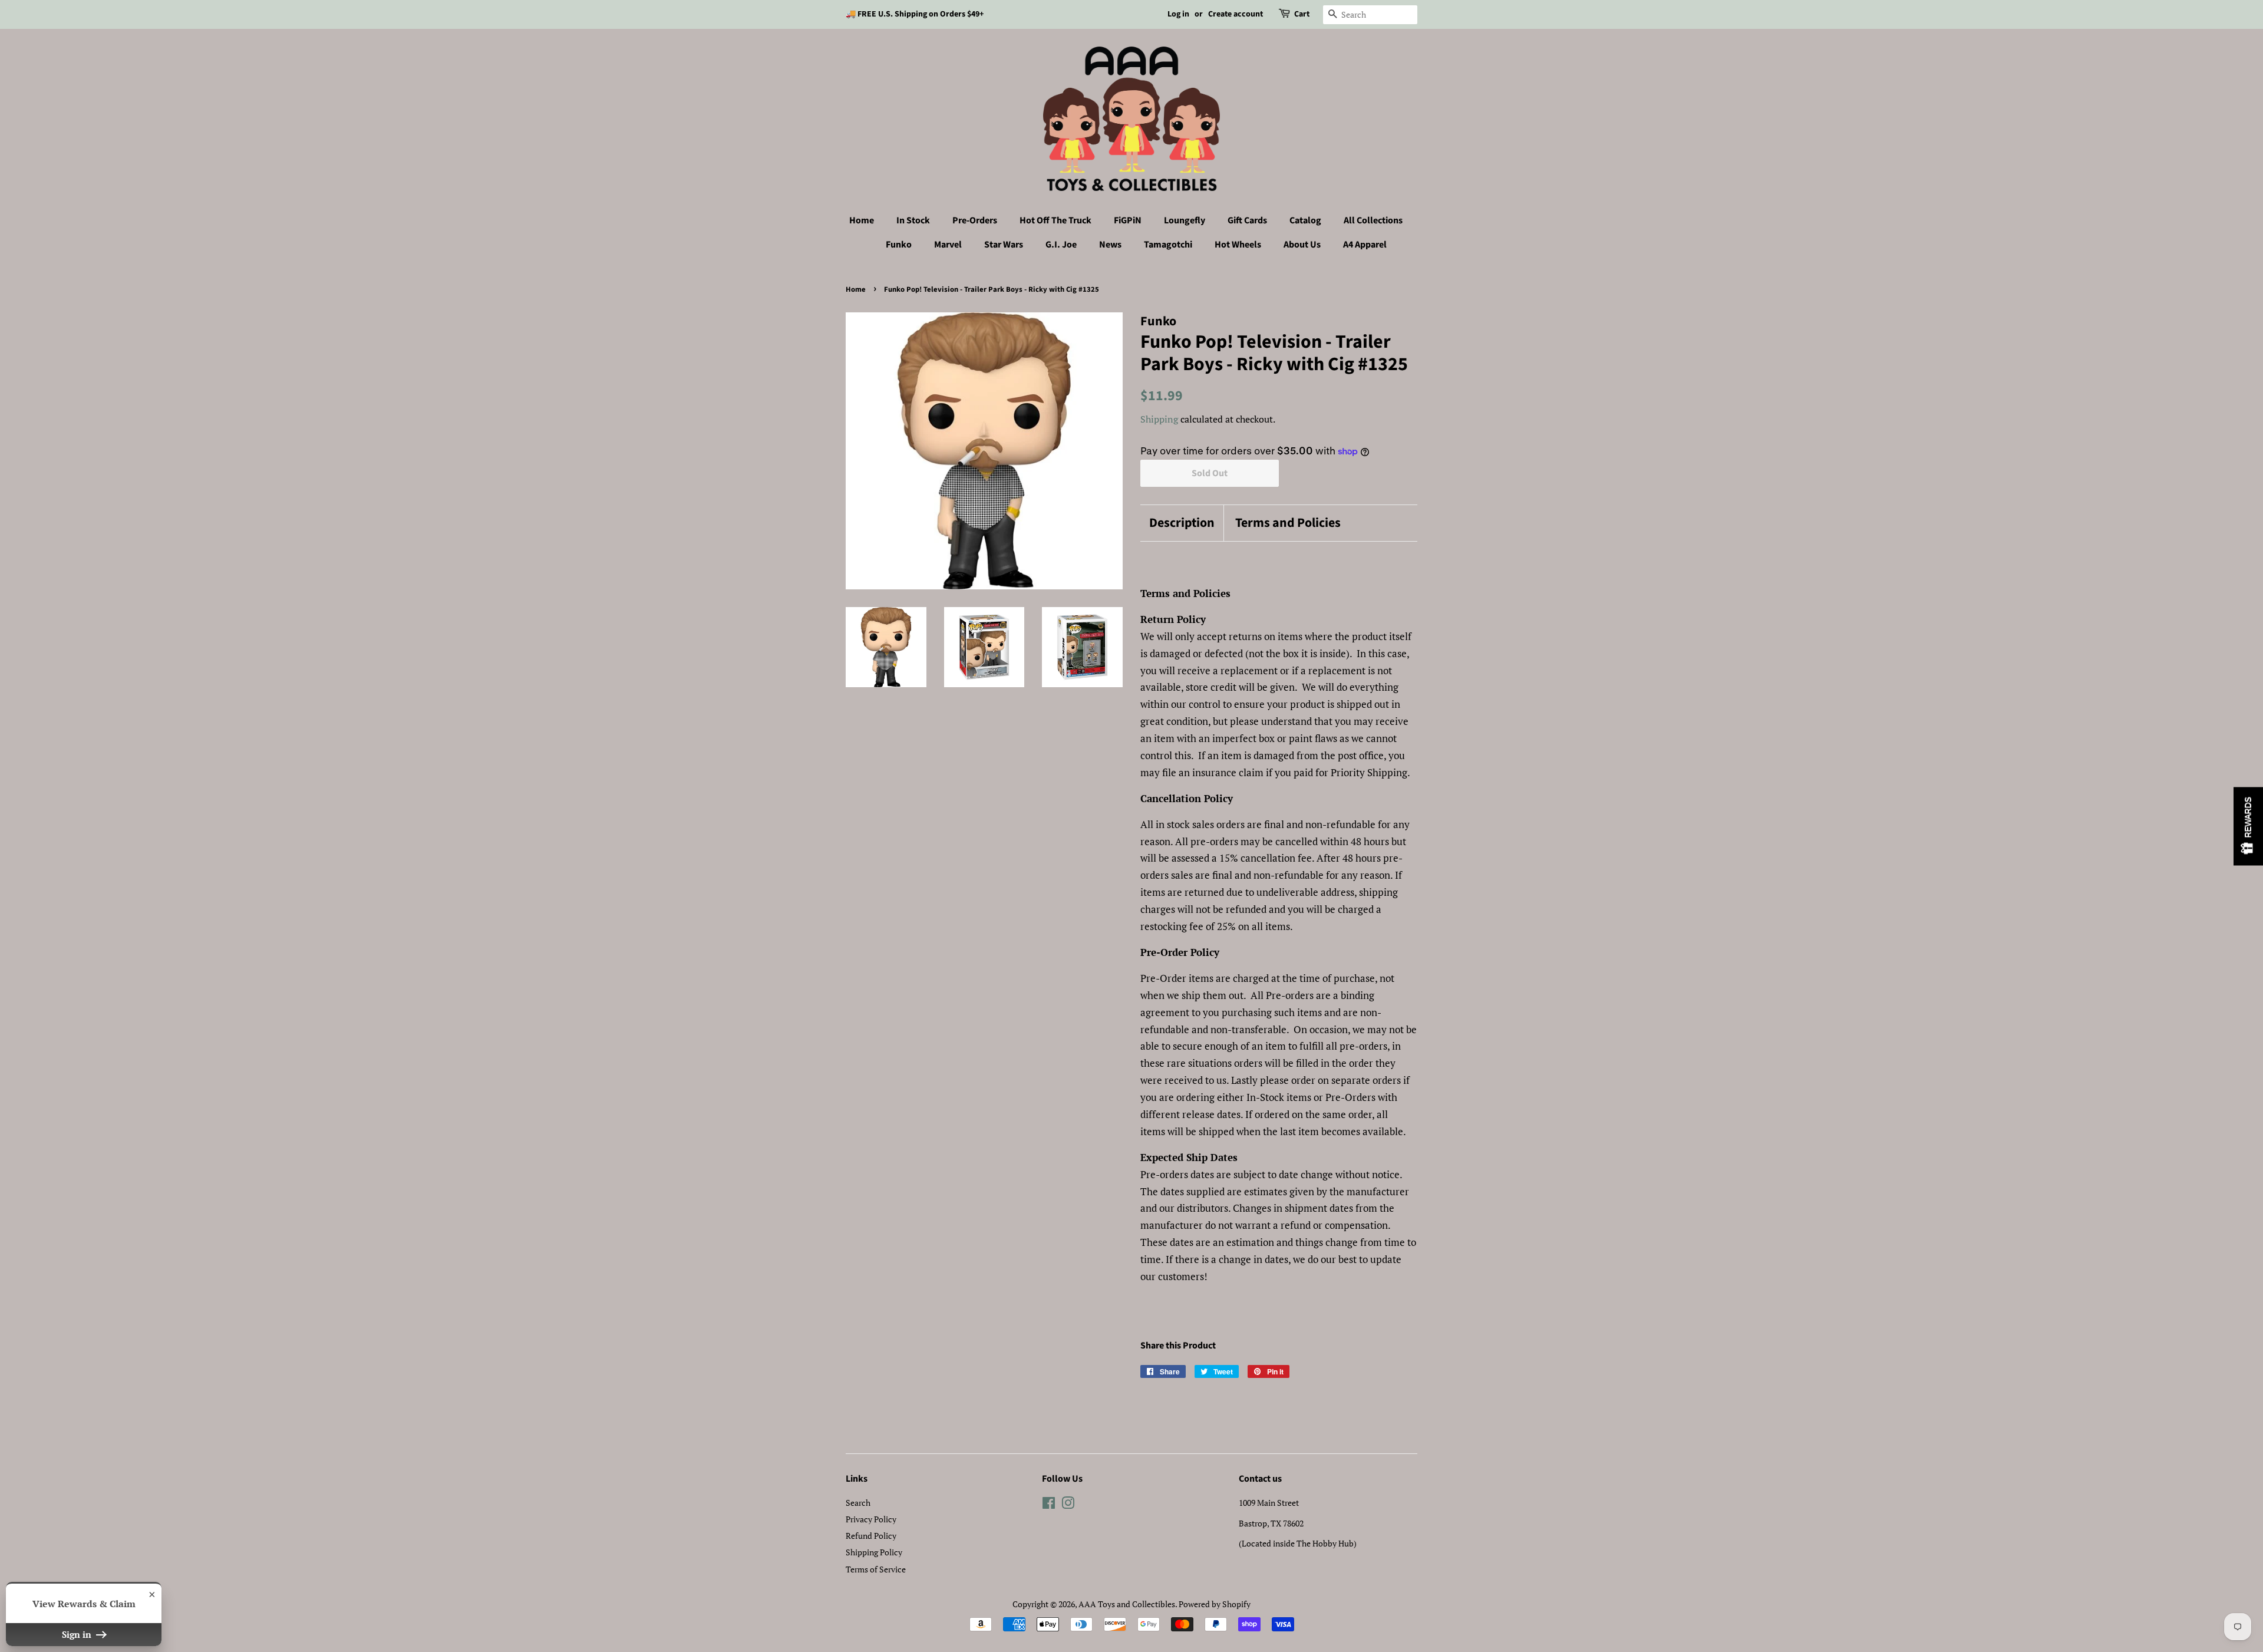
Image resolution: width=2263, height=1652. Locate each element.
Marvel (948, 245)
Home (862, 220)
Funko (899, 245)
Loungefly (1185, 220)
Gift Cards (1247, 220)
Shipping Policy (874, 1552)
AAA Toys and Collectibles (1127, 1604)
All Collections (1373, 220)
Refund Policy (871, 1536)
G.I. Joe (1061, 245)
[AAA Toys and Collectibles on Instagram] (1068, 1505)
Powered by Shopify (1215, 1604)
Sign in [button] (78, 1634)
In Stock (913, 220)
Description (1182, 523)
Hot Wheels (1238, 245)
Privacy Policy (871, 1519)
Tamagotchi (1168, 245)
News (1110, 245)
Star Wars (1004, 245)
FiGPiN (1128, 220)
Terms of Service (876, 1569)
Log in (1178, 14)
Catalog (1305, 220)
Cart (1302, 14)
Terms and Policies (1288, 523)
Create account (1236, 14)
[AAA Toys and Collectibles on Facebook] (1049, 1505)
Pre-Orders (975, 220)
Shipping (1159, 419)
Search (858, 1503)
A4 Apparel (1365, 245)
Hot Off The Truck (1055, 220)
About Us (1302, 245)
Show (2248, 826)
